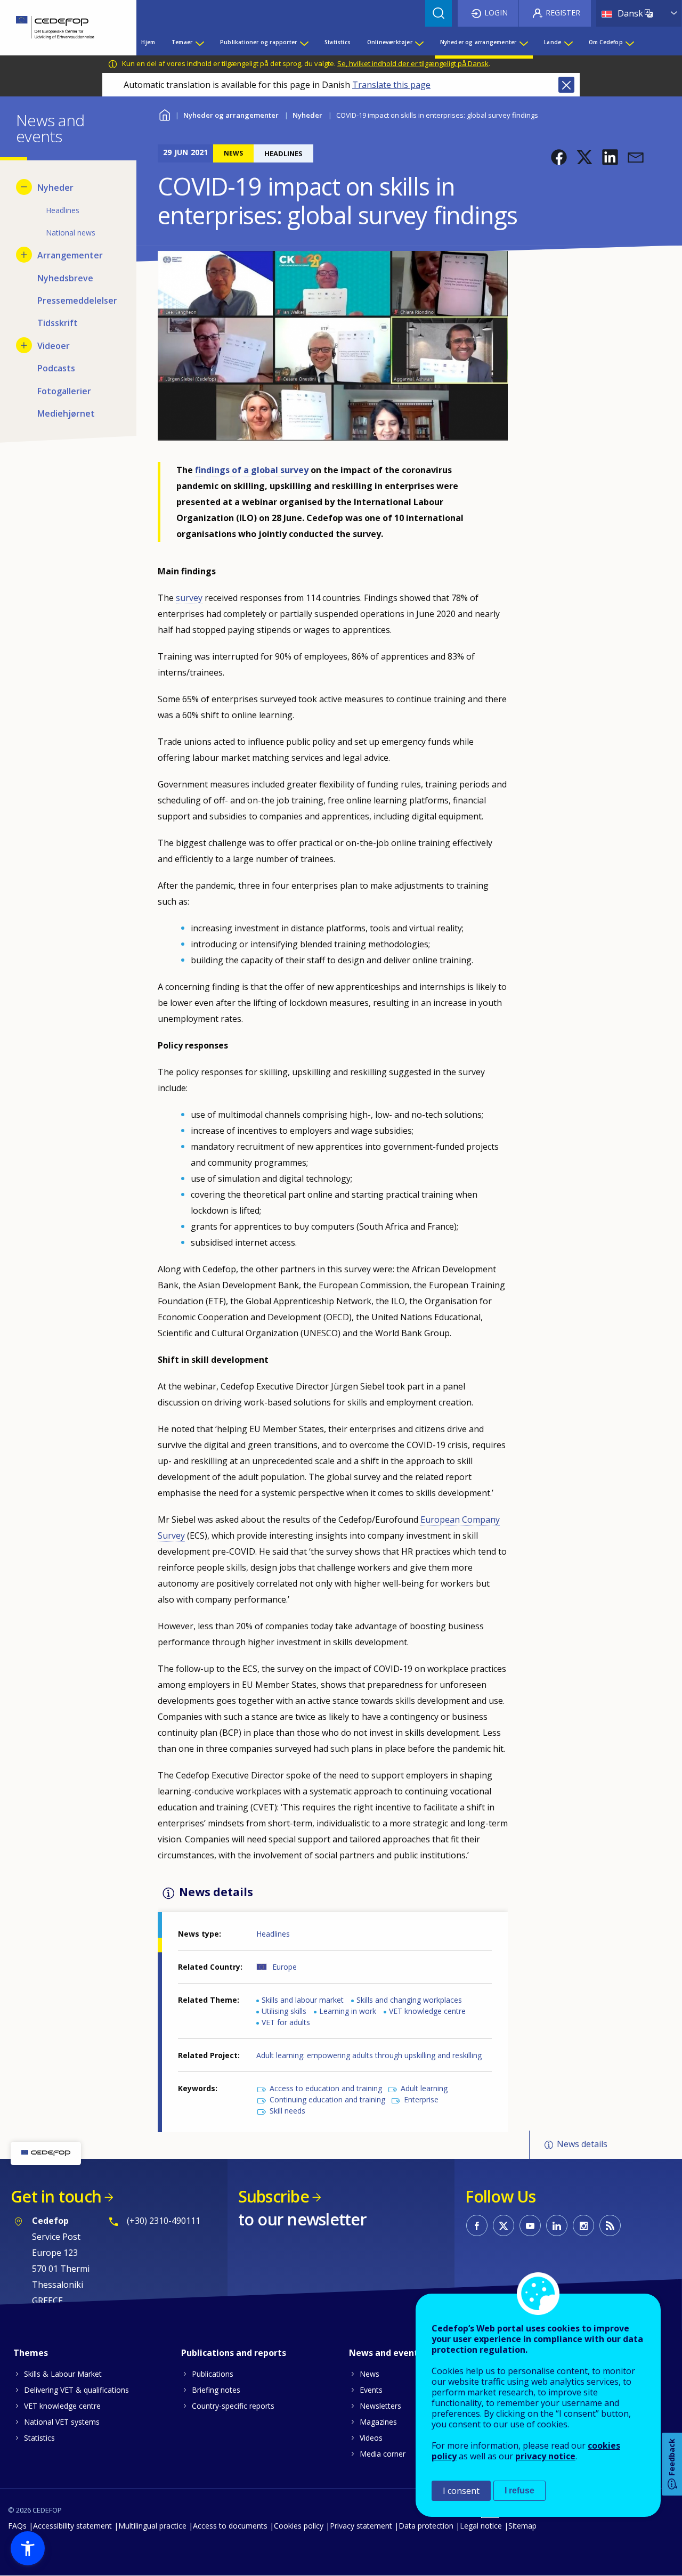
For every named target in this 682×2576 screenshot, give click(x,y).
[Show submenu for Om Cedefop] (629, 42)
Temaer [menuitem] (182, 42)
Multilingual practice (152, 2526)
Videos (371, 2438)
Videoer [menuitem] (54, 346)
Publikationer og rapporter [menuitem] (258, 42)
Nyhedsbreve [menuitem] (65, 278)
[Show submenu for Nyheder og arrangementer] (523, 42)
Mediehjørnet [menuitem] (66, 413)
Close (566, 85)
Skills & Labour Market (63, 2374)
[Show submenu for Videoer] (24, 345)
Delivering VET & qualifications (76, 2390)
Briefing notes (216, 2390)
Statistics (39, 2438)
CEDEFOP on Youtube (530, 2225)
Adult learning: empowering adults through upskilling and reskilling (369, 2055)
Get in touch (56, 2196)
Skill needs (287, 2111)
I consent (461, 2491)
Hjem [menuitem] (148, 42)
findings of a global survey (252, 470)
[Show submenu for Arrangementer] (24, 255)
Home (164, 114)
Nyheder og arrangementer (231, 115)
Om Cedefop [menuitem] (606, 42)
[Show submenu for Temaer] (199, 42)
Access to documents (230, 2526)
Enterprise (421, 2099)
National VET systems (62, 2422)
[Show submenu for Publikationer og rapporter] (304, 42)
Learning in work (348, 2011)
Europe (285, 1967)
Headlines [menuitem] (63, 210)
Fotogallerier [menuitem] (64, 391)
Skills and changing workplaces (409, 2000)
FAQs (17, 2526)
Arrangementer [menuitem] (70, 255)
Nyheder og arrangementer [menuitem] (478, 42)
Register (563, 13)
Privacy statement (361, 2526)
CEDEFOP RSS (610, 2225)
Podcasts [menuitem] (56, 368)
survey (189, 598)
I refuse (519, 2490)
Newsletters (380, 2406)
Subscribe (274, 2196)
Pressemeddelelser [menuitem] (77, 300)
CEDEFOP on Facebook (477, 2225)
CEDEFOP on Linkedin (557, 2225)
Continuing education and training (327, 2099)
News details (582, 2144)
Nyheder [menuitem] (55, 188)
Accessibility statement (72, 2526)
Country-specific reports (233, 2406)
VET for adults (286, 2022)
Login (496, 13)
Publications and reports (234, 2353)
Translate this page (391, 85)
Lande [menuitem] (553, 42)
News (370, 2374)
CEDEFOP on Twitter (504, 2225)
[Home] (60, 28)
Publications (213, 2374)
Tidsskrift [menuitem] (58, 323)
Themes (31, 2353)
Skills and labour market (303, 2000)
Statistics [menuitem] (338, 42)
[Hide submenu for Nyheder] (24, 187)
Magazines (378, 2422)
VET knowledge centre (427, 2011)
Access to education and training (326, 2088)
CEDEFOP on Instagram (583, 2225)
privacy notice (545, 2456)
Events (371, 2390)
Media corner (383, 2454)
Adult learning (424, 2088)
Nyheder (307, 115)
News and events (386, 2353)
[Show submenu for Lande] (568, 42)
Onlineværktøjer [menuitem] (390, 42)
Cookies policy (299, 2526)
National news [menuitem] (71, 233)
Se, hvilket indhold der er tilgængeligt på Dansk (413, 63)
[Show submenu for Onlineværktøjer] (419, 42)
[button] (559, 157)
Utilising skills (284, 2011)
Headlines (273, 1934)
